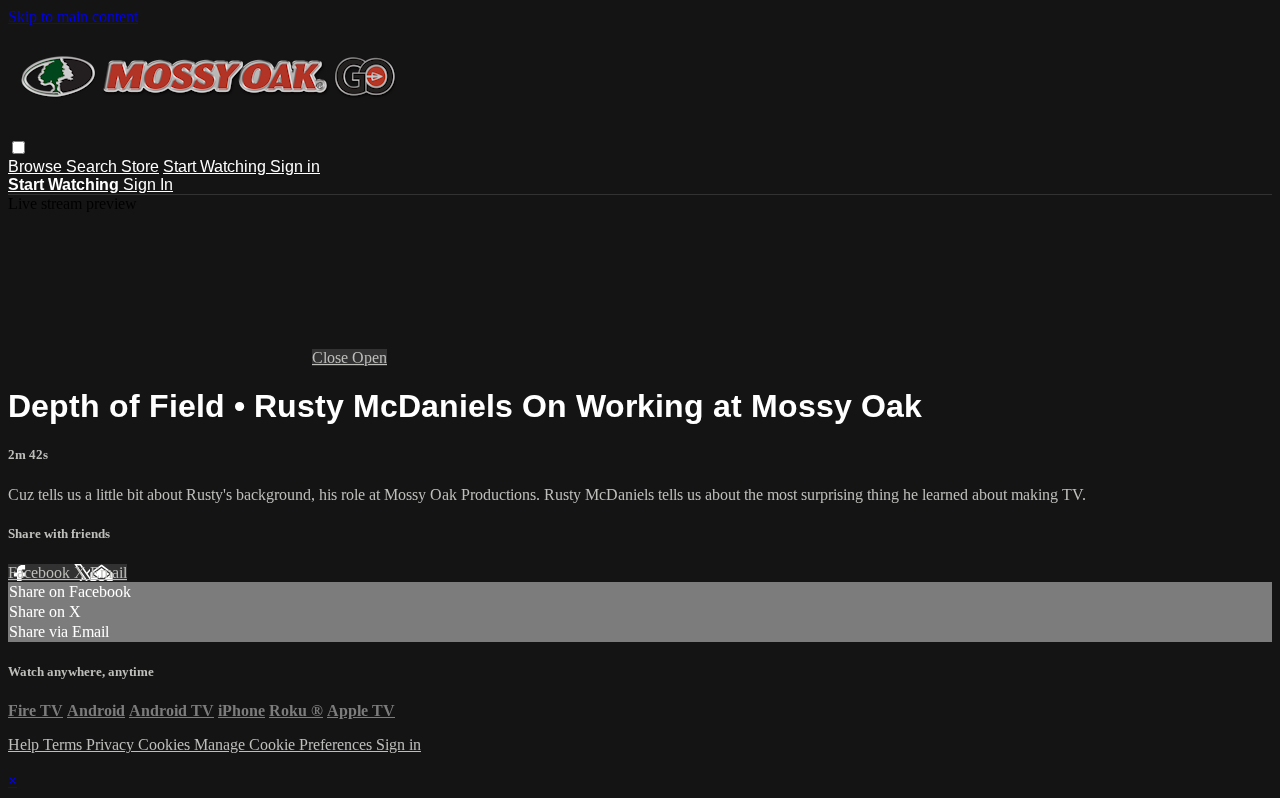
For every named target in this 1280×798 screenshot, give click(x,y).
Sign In (148, 184)
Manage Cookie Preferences (285, 744)
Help (25, 744)
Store (140, 166)
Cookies (166, 744)
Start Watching (216, 166)
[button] (18, 147)
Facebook (41, 572)
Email (108, 572)
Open (369, 357)
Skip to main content (73, 16)
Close (332, 357)
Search (93, 166)
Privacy (112, 744)
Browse (37, 166)
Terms (64, 744)
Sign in (295, 166)
